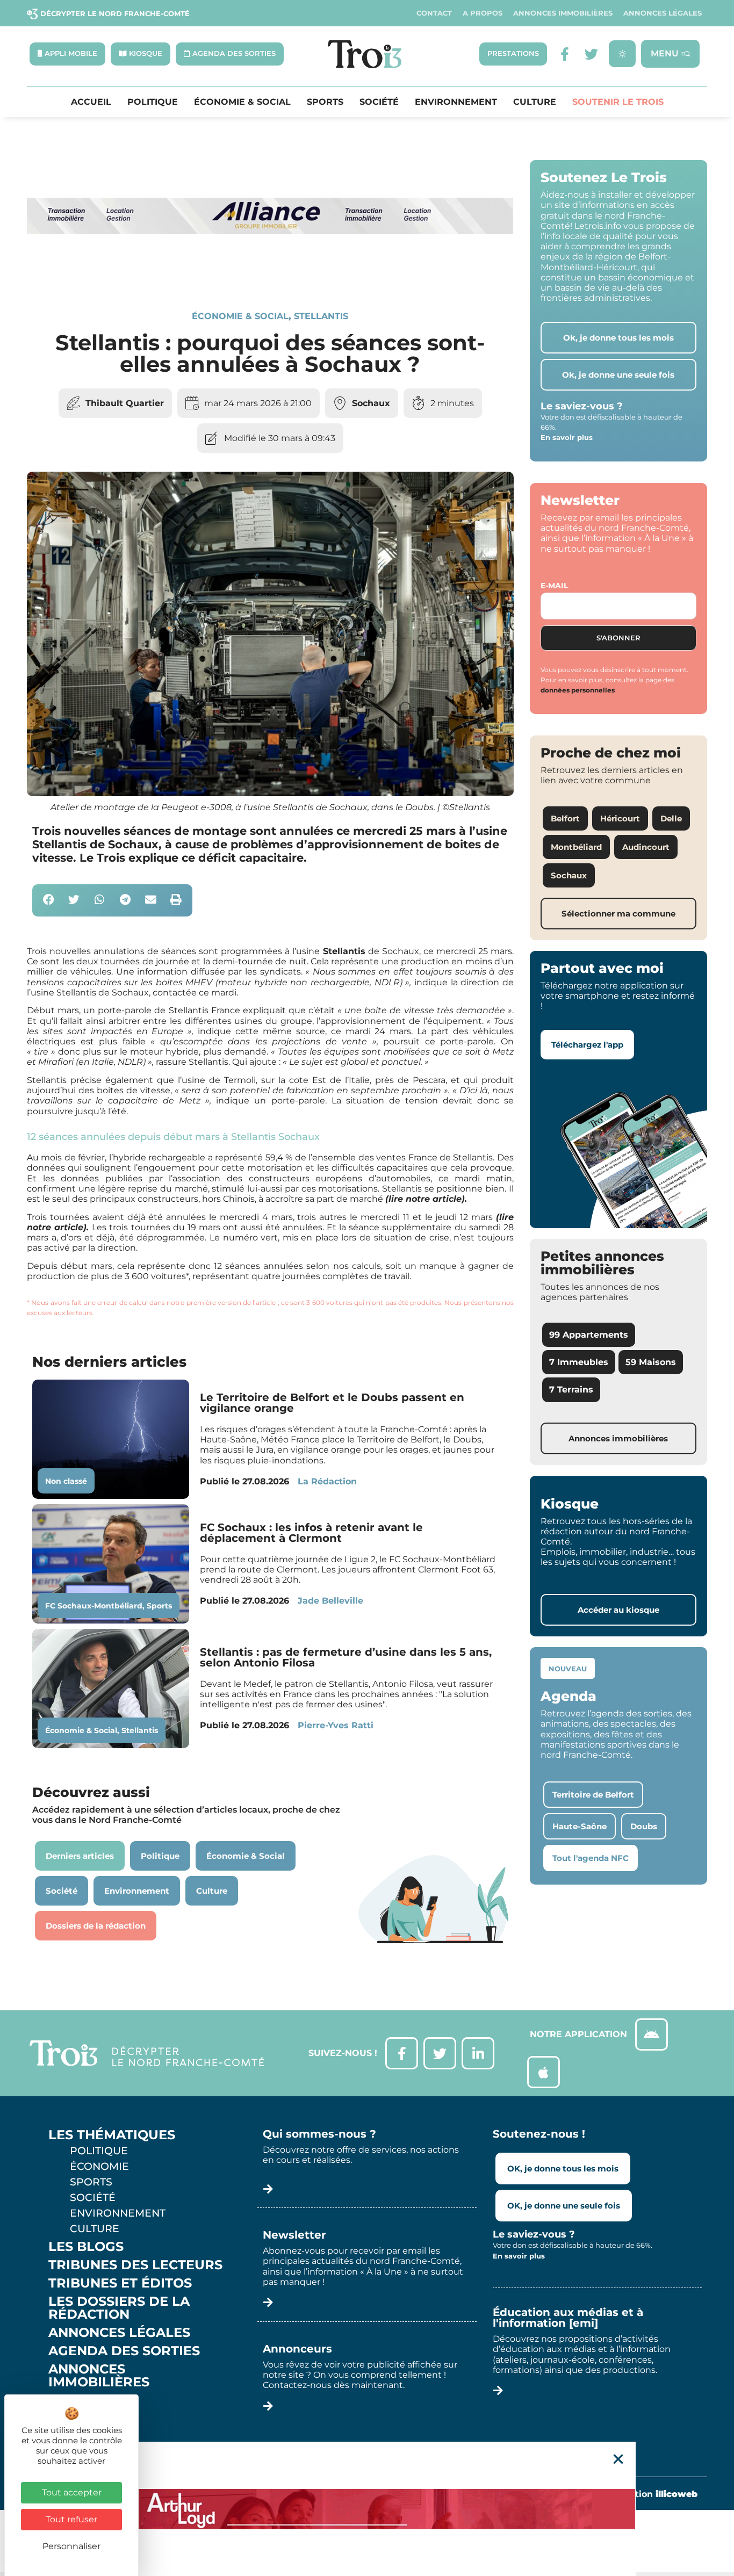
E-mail (554, 586)
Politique (153, 102)
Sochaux (371, 403)
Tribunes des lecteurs (135, 2265)
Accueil (91, 102)
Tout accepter (72, 2492)
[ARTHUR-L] (367, 2509)
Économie (99, 2166)
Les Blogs (86, 2247)
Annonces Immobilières (563, 13)
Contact (434, 13)
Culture (535, 102)
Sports (325, 102)
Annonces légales (663, 13)
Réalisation (650, 2494)
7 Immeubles (579, 1362)
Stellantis (321, 316)
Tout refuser (71, 2519)
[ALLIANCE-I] (270, 274)
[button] (49, 901)
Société (379, 102)
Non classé (66, 1481)
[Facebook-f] (564, 54)
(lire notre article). (426, 1199)
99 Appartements (589, 1335)
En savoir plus (567, 437)
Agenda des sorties (124, 2351)
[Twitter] (591, 54)
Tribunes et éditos (120, 2283)
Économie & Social (242, 102)
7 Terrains (571, 1390)
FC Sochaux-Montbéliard (94, 1606)
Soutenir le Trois (618, 102)
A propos (483, 13)
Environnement (456, 102)
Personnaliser (71, 2546)
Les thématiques (112, 2135)
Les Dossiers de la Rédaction (119, 2308)
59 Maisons (651, 1362)
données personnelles (578, 690)
